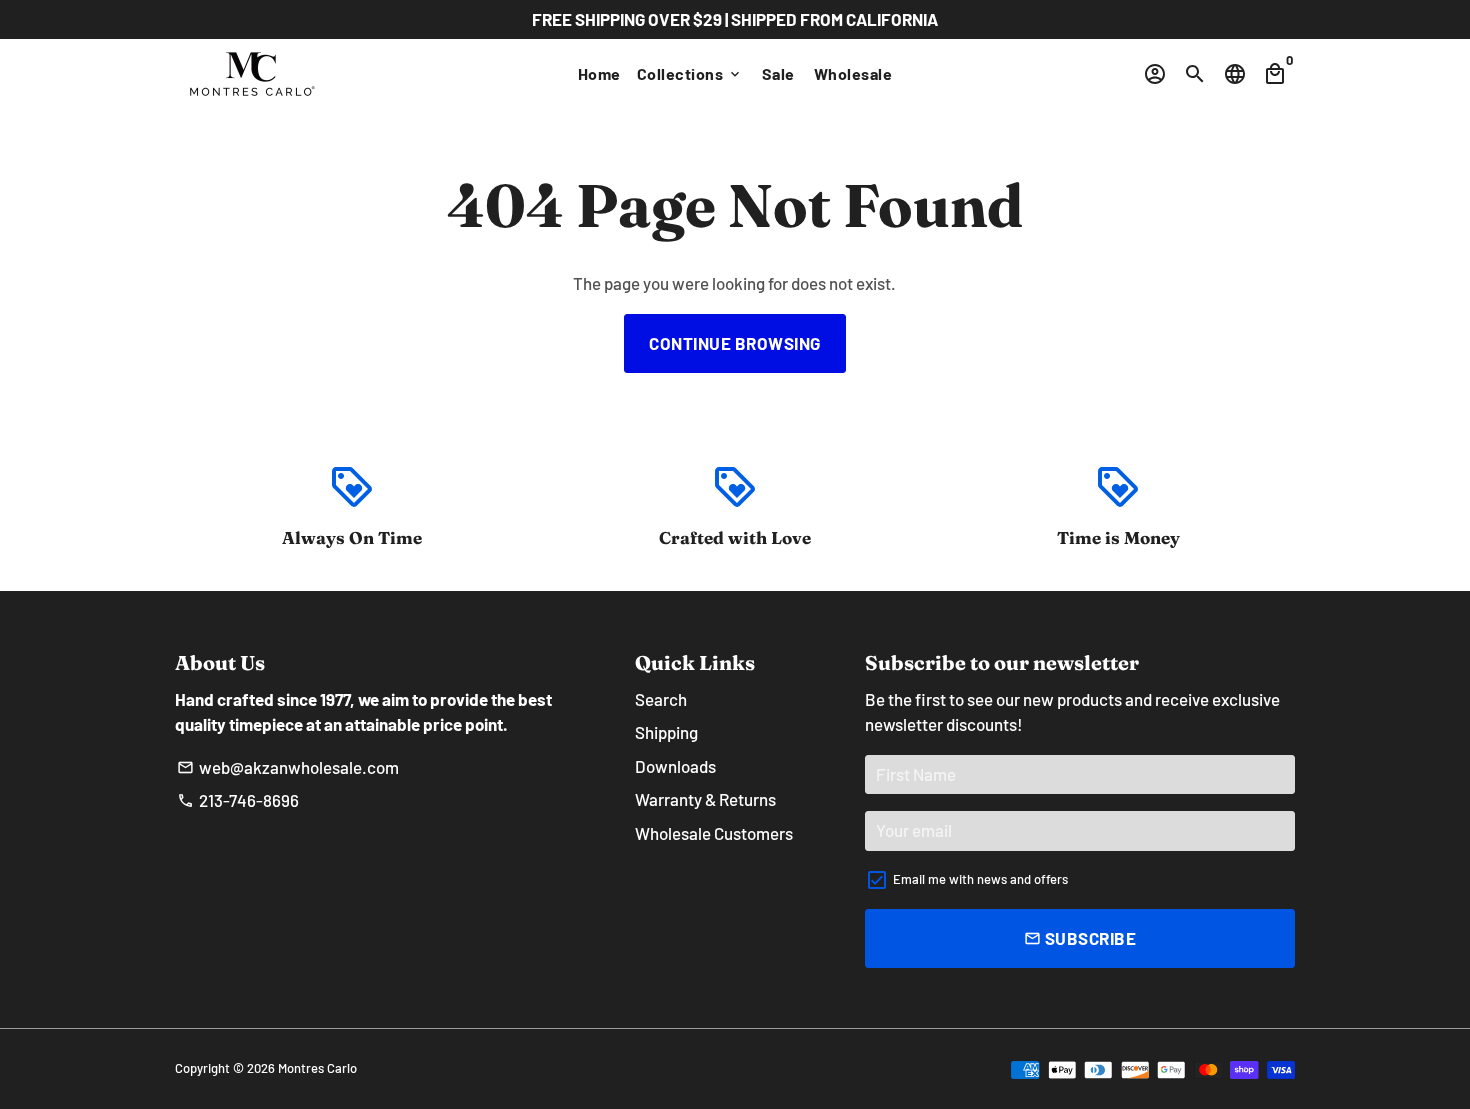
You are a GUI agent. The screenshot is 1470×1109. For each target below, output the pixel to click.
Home (599, 73)
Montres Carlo (317, 1068)
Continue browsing (735, 343)
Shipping (666, 732)
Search (661, 699)
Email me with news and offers (980, 879)
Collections (690, 73)
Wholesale (853, 73)
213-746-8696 (238, 800)
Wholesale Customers (714, 833)
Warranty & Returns (705, 799)
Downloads (675, 766)
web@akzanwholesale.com (288, 767)
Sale (778, 73)
